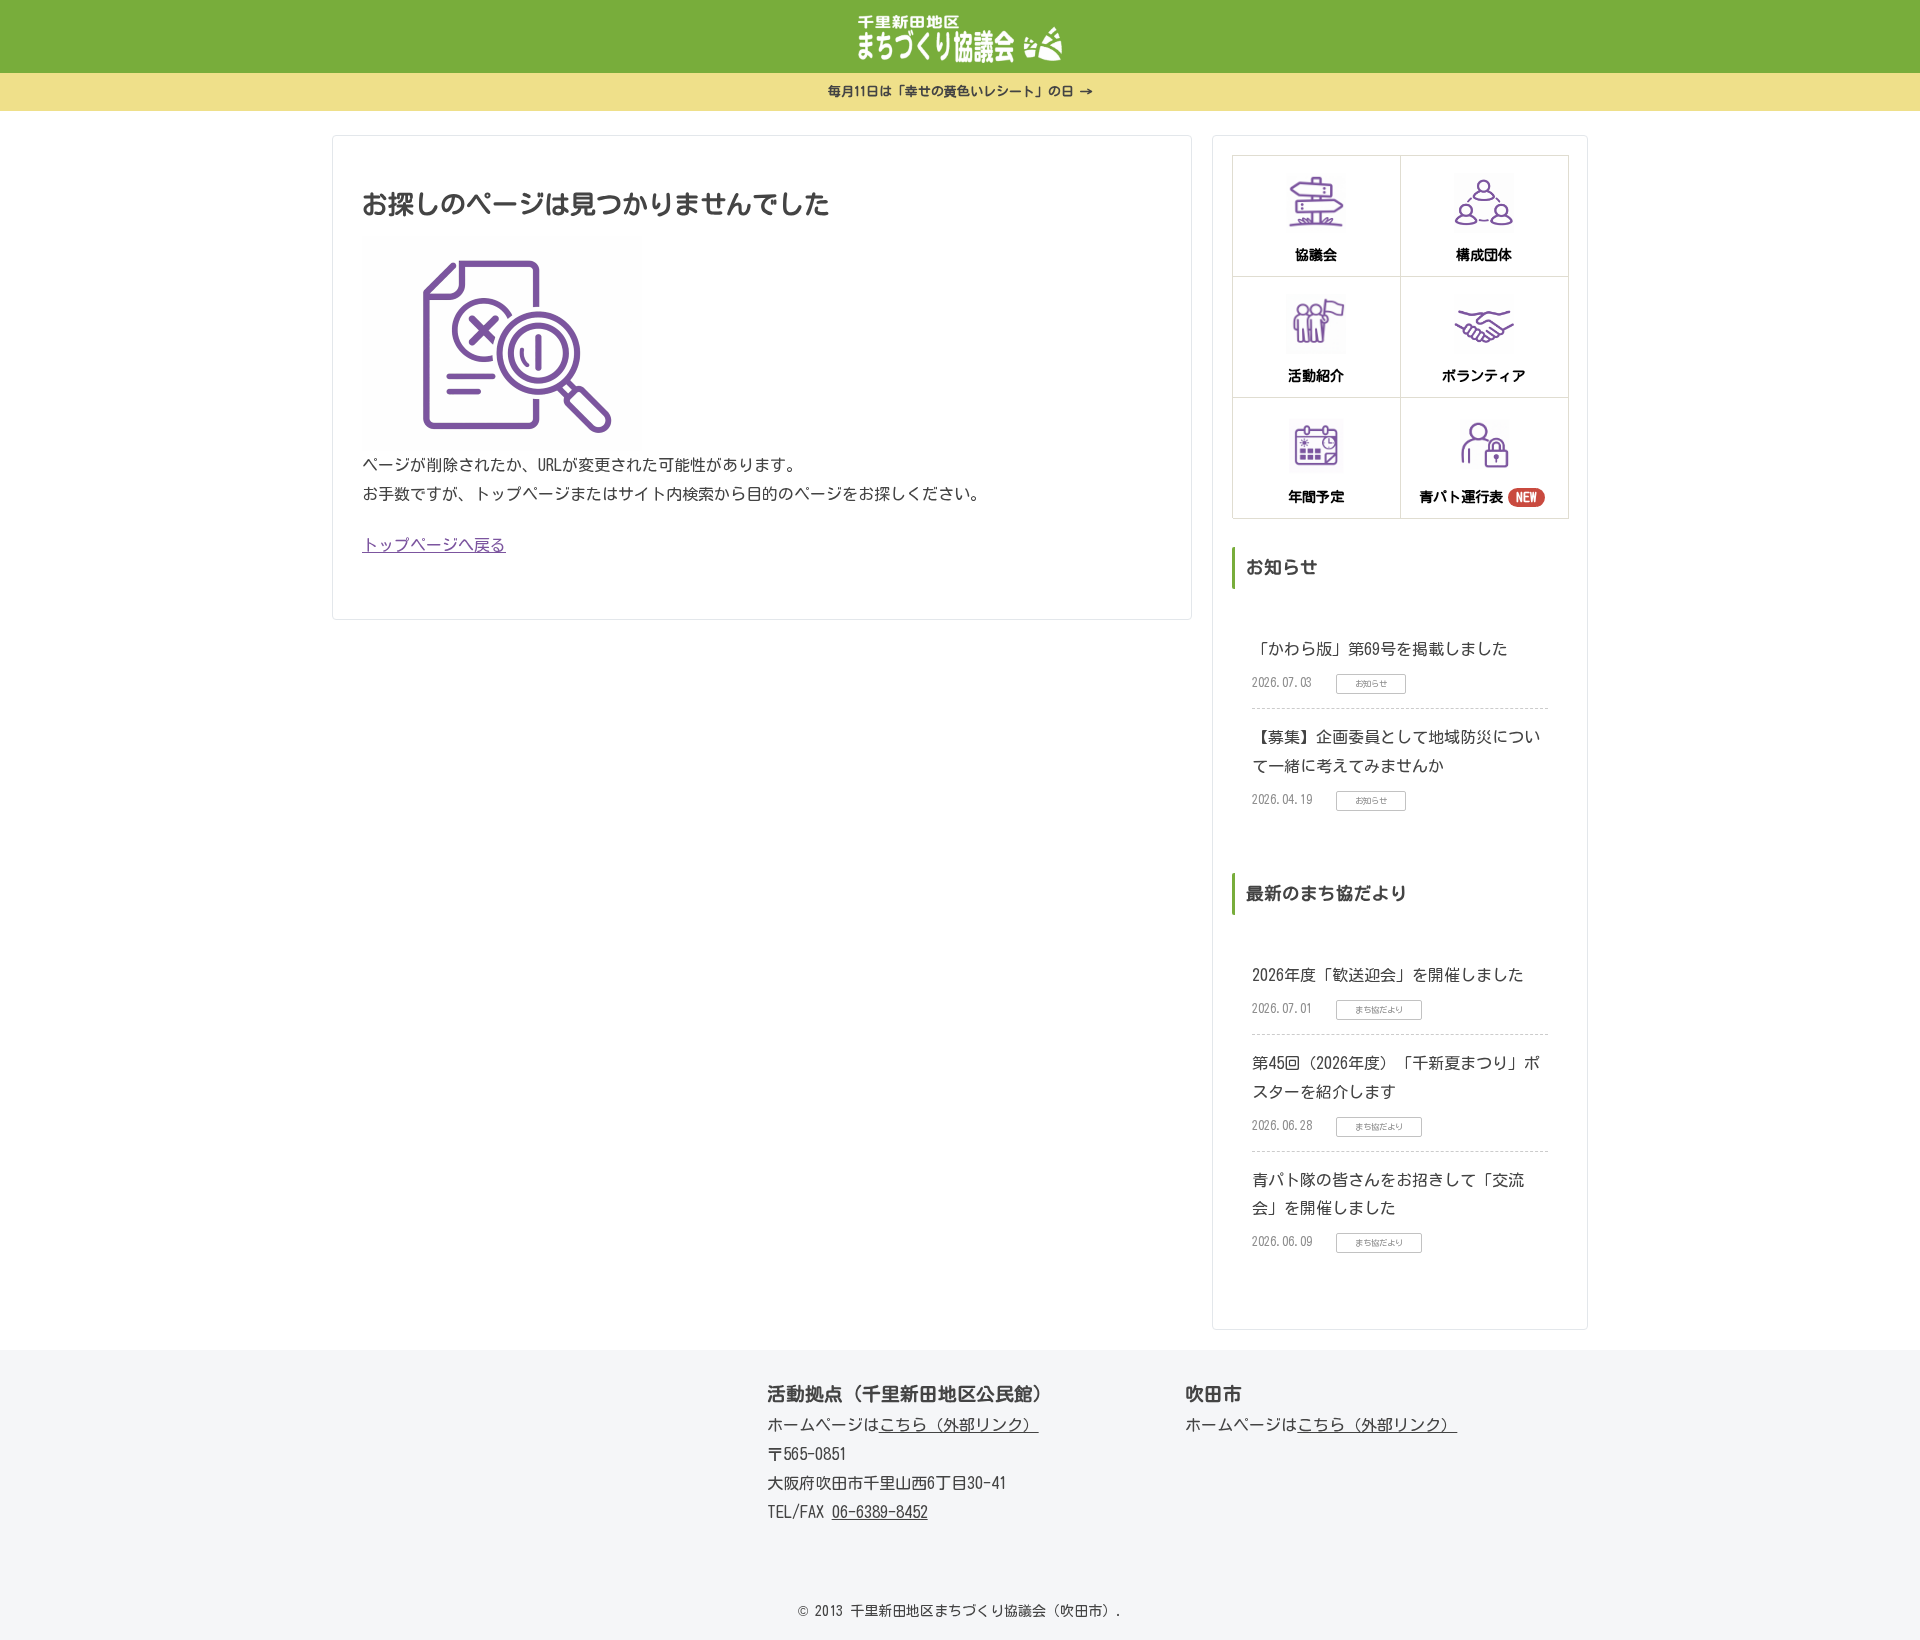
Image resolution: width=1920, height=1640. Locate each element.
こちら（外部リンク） (959, 1425)
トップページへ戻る (434, 545)
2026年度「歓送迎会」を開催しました (1388, 975)
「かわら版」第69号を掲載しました (1380, 649)
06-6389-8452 (880, 1512)
